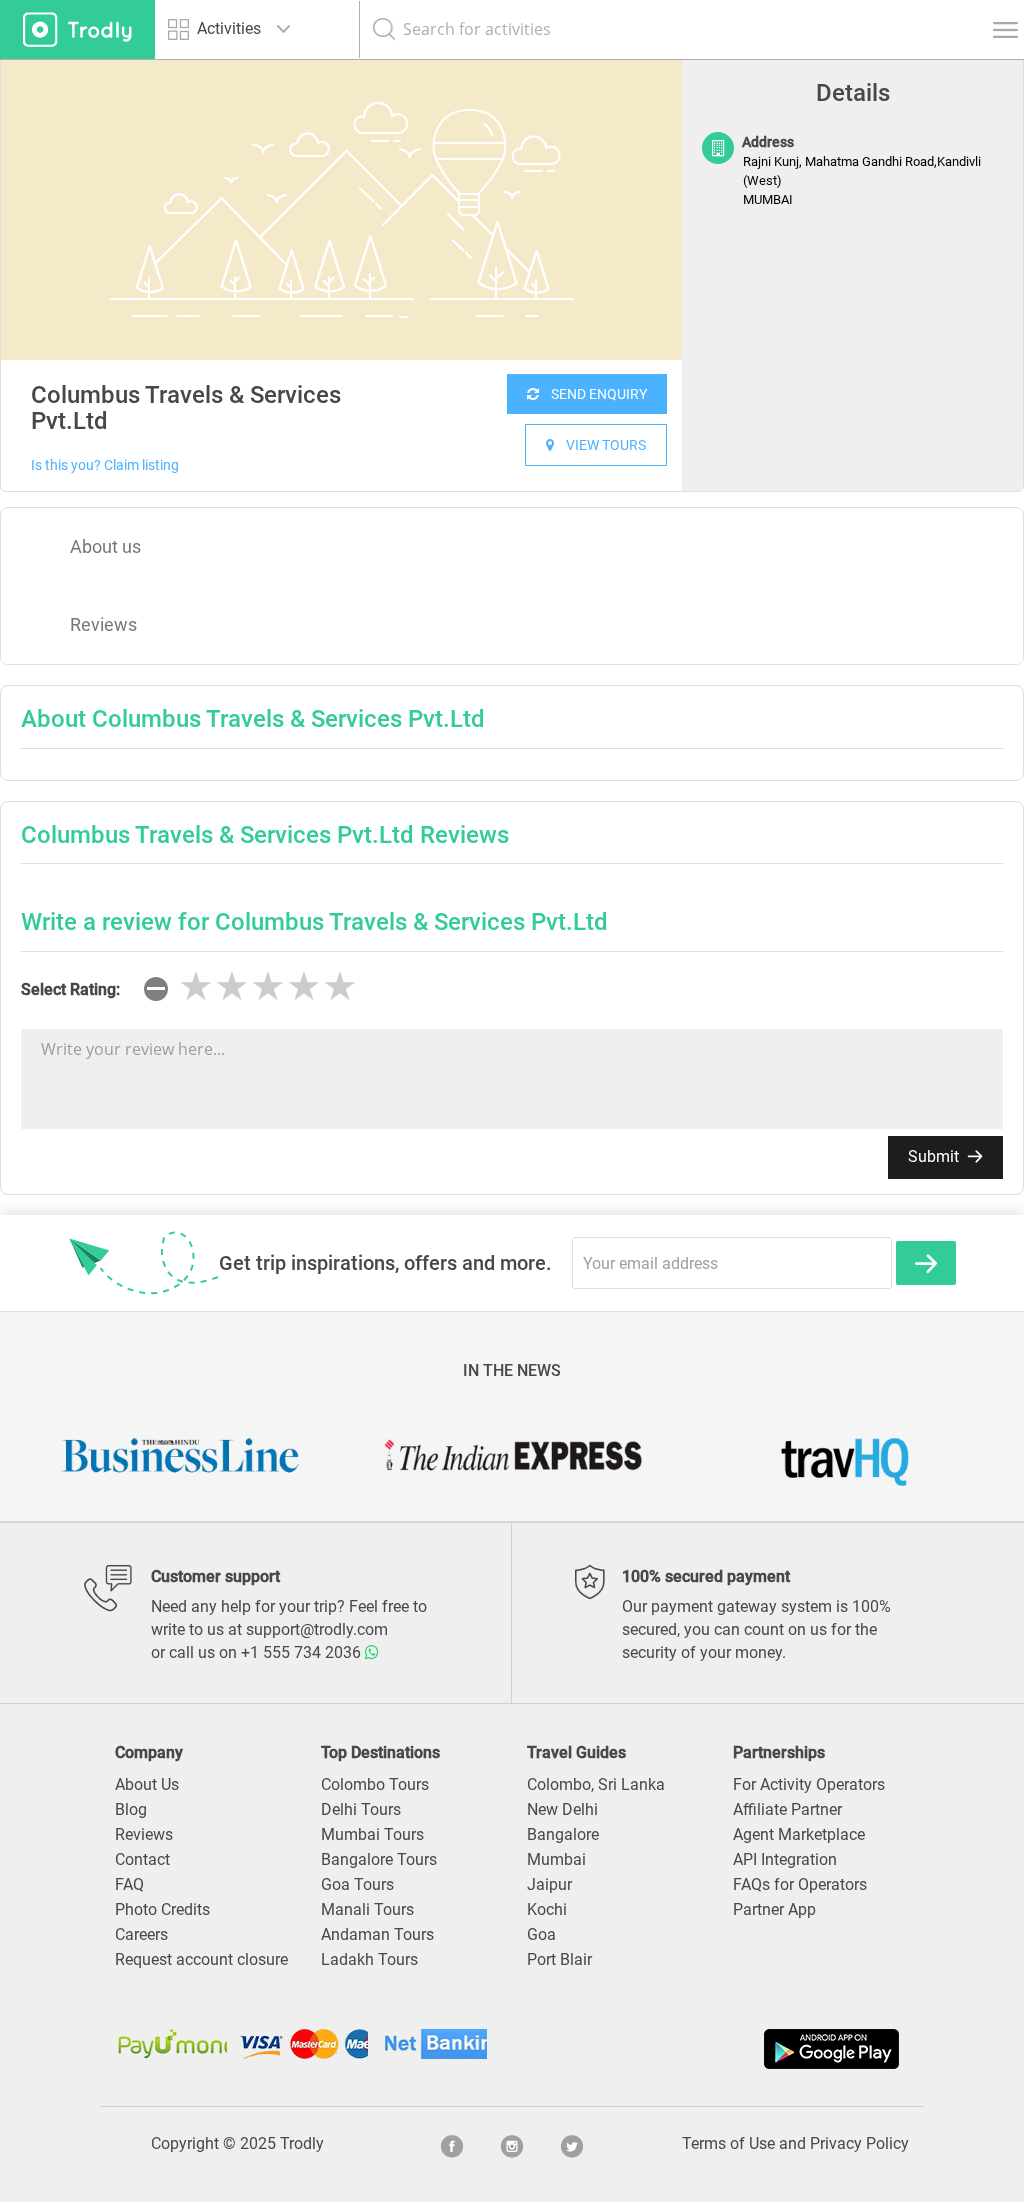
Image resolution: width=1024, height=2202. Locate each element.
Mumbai (556, 1859)
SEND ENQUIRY (593, 394)
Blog (131, 1809)
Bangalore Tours (379, 1859)
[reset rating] (156, 989)
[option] (341, 210)
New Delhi (562, 1809)
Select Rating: (70, 989)
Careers (141, 1934)
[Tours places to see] (77, 29)
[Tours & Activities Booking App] (708, 2049)
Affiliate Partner (787, 1809)
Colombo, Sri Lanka (596, 1784)
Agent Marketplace (799, 1834)
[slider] (268, 987)
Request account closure (201, 1959)
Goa (541, 1934)
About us (105, 546)
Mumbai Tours (372, 1834)
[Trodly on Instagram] (512, 2144)
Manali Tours (367, 1909)
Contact (142, 1859)
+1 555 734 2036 (303, 1652)
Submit (935, 1156)
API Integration (785, 1859)
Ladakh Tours (369, 1959)
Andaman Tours (377, 1934)
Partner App (774, 1909)
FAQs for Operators (800, 1884)
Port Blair (559, 1959)
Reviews (103, 624)
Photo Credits (162, 1909)
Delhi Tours (361, 1809)
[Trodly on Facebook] (452, 2144)
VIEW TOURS (600, 445)
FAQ (129, 1884)
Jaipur (549, 1884)
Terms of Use (728, 2143)
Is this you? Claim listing (105, 465)
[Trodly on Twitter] (572, 2144)
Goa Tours (357, 1884)
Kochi (547, 1909)
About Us (147, 1784)
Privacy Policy (859, 2143)
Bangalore (563, 1834)
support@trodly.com (317, 1629)
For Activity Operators (809, 1784)
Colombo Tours (375, 1784)
